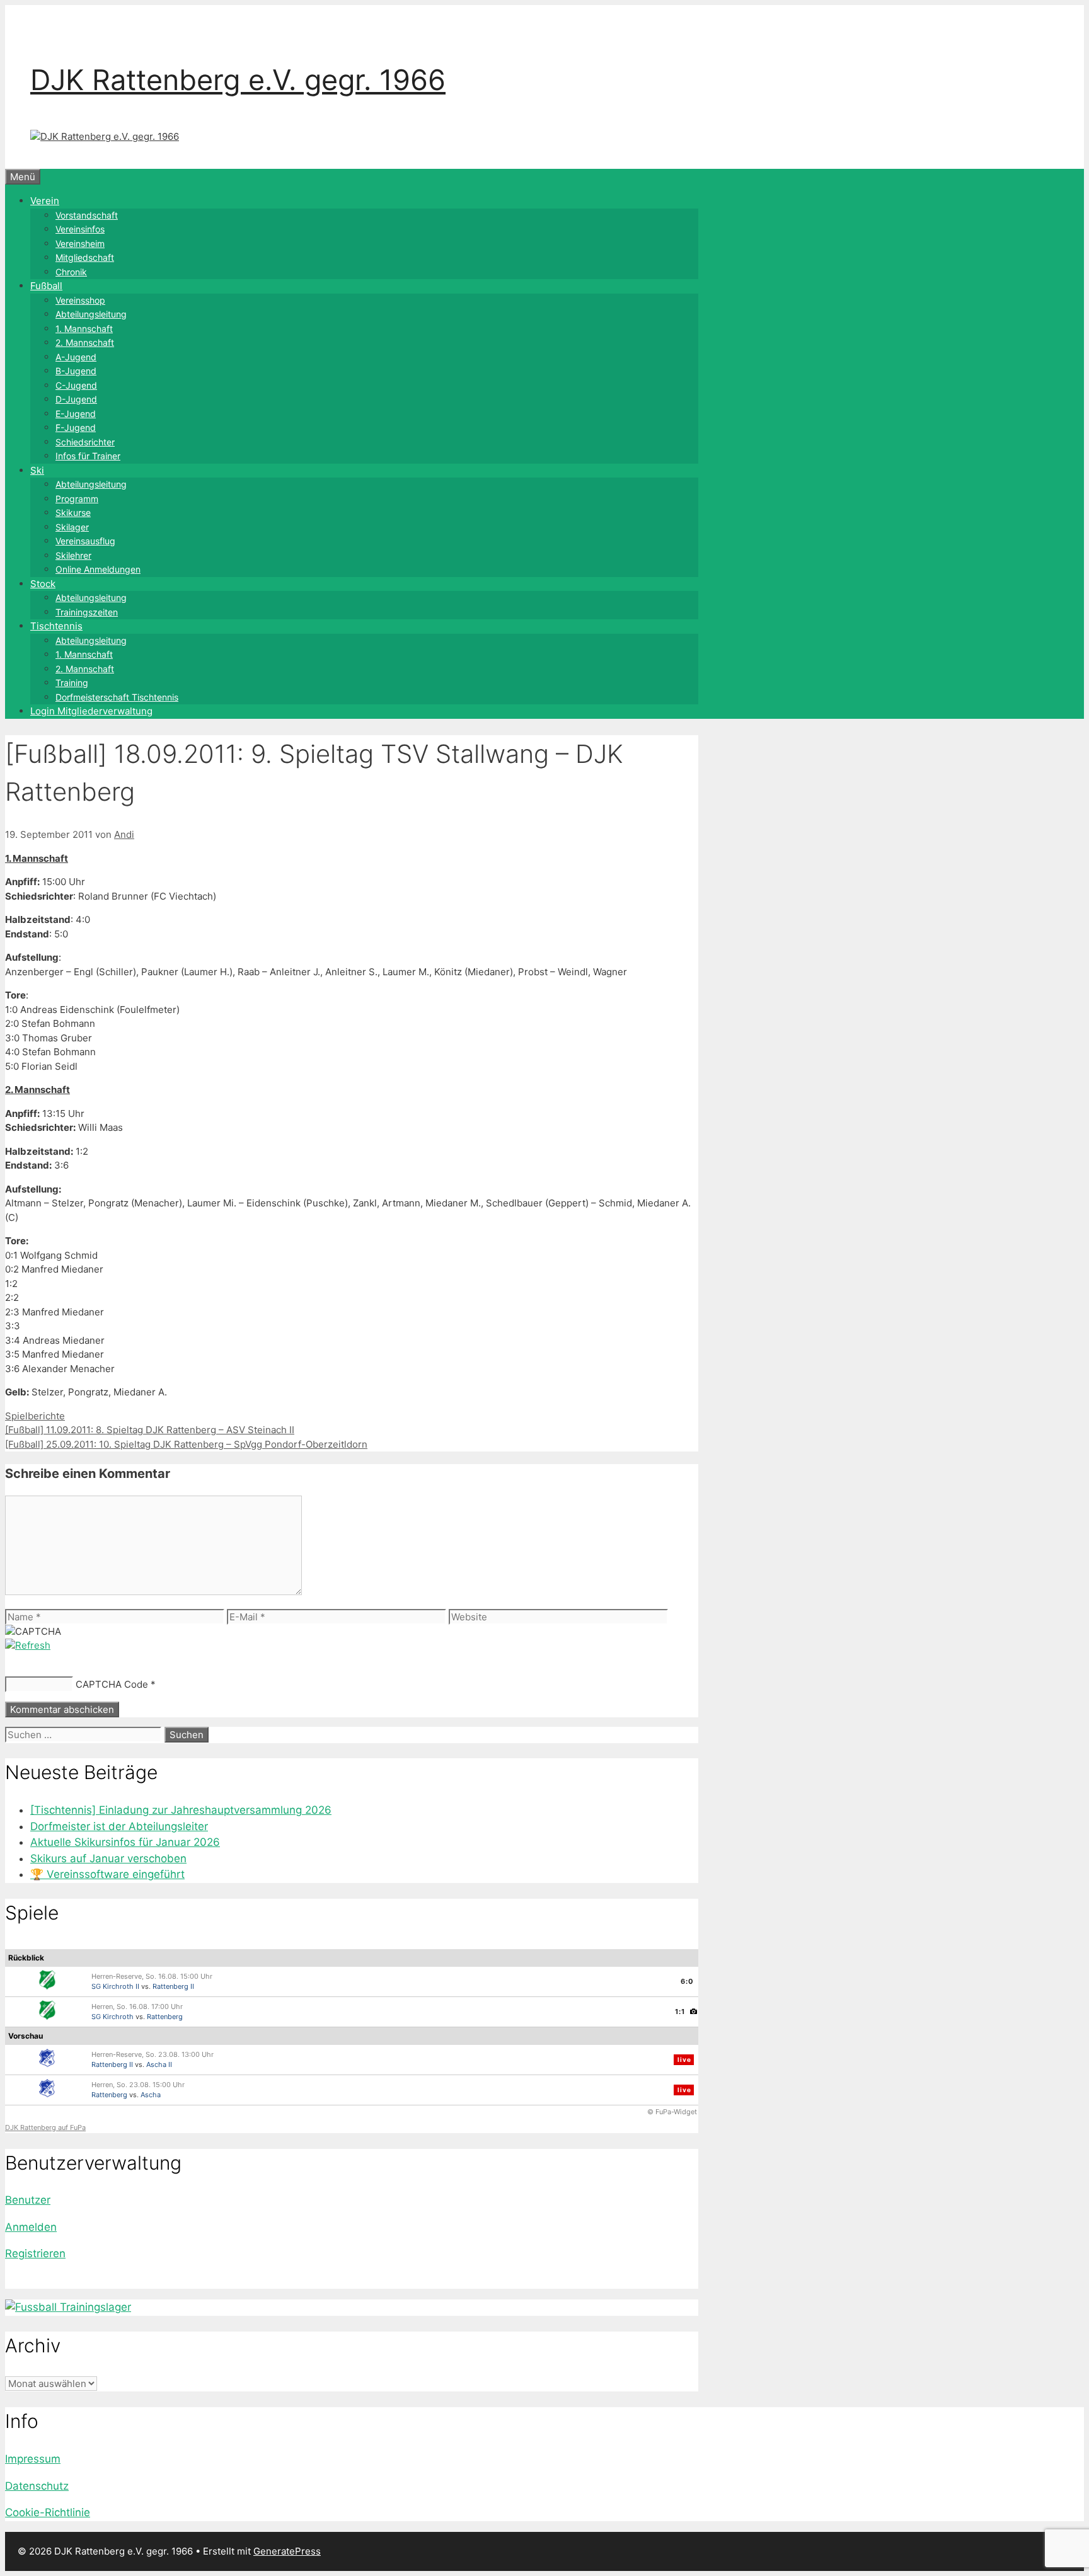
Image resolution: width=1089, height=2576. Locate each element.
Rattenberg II (173, 1986)
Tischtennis (56, 626)
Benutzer (28, 2200)
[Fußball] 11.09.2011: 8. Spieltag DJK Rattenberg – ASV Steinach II (150, 1430)
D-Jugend (76, 399)
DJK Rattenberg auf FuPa (45, 2127)
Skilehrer (73, 555)
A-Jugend (76, 357)
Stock (43, 584)
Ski (37, 470)
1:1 (680, 2012)
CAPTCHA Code (112, 1684)
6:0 (687, 1981)
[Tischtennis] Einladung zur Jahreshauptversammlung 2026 (181, 1810)
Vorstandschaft (87, 215)
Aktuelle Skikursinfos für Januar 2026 (125, 1842)
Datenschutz (37, 2486)
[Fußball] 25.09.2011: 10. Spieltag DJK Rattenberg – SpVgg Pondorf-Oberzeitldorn (186, 1444)
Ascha (151, 2095)
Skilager (72, 527)
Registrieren (35, 2253)
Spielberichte (35, 1416)
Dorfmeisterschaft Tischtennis (117, 697)
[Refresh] (28, 1645)
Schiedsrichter (85, 442)
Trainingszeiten (87, 612)
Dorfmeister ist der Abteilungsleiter (119, 1826)
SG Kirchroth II (115, 1986)
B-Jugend (76, 371)
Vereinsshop (80, 300)
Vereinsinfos (80, 229)
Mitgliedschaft (85, 257)
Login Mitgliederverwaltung (91, 711)
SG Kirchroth (112, 2017)
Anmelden (31, 2227)
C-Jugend (76, 385)
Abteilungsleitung (91, 314)
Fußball (46, 286)
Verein (45, 201)
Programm (77, 499)
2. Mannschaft (85, 342)
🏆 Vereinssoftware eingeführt (107, 1874)
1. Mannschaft (84, 329)
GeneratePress (287, 2551)
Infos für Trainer (88, 456)
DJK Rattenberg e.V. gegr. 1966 (238, 80)
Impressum (33, 2459)
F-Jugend (76, 427)
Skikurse (73, 512)
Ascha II (159, 2064)
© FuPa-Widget (672, 2112)
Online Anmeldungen (98, 569)
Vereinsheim (80, 243)
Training (72, 683)
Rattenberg (165, 2017)
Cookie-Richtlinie (48, 2512)
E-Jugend (76, 414)
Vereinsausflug (85, 541)
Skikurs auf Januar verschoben (108, 1858)
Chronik (71, 272)
